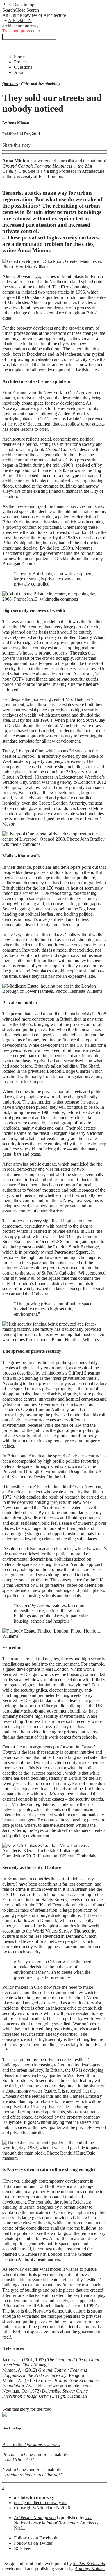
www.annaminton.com (70, 2386)
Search (9, 10)
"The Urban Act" (18, 2460)
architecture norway (20, 26)
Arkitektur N (20, 20)
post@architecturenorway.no (40, 2503)
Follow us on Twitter (33, 2543)
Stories (20, 57)
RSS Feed (23, 2548)
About (20, 72)
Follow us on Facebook (36, 2538)
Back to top (24, 5)
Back (7, 5)
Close (27, 10)
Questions (23, 67)
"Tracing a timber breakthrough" (33, 2475)
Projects (21, 62)
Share (16, 145)
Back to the (31, 2445)
